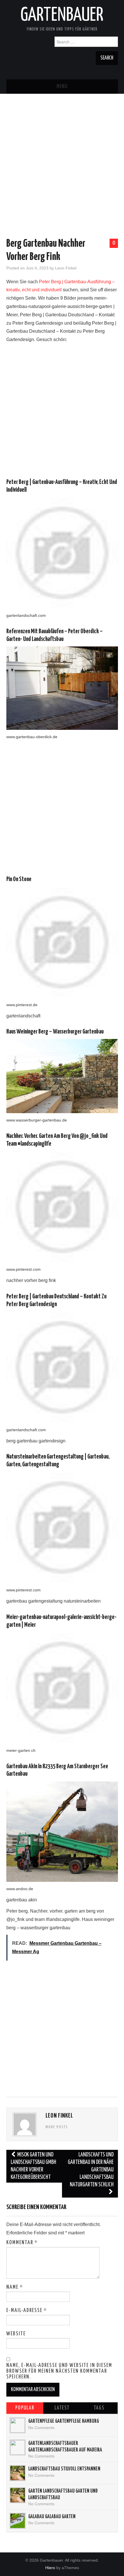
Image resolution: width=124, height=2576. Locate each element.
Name (15, 2287)
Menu (62, 87)
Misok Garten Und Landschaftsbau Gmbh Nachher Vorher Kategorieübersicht (33, 2166)
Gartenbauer (62, 16)
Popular (25, 2408)
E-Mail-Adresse (27, 2311)
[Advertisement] (62, 156)
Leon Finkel (66, 268)
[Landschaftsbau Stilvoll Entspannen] (18, 2473)
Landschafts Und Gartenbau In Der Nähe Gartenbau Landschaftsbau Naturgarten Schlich (91, 2170)
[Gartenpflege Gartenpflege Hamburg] (18, 2425)
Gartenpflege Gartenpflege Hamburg (64, 2421)
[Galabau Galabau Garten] (18, 2521)
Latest (62, 2408)
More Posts (57, 2127)
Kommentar (22, 2243)
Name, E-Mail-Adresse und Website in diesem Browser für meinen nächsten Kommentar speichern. (59, 2371)
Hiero (50, 2568)
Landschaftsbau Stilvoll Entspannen (64, 2469)
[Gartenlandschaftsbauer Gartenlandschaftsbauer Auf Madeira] (18, 2447)
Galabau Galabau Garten (52, 2517)
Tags (99, 2408)
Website (16, 2334)
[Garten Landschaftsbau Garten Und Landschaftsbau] (18, 2495)
